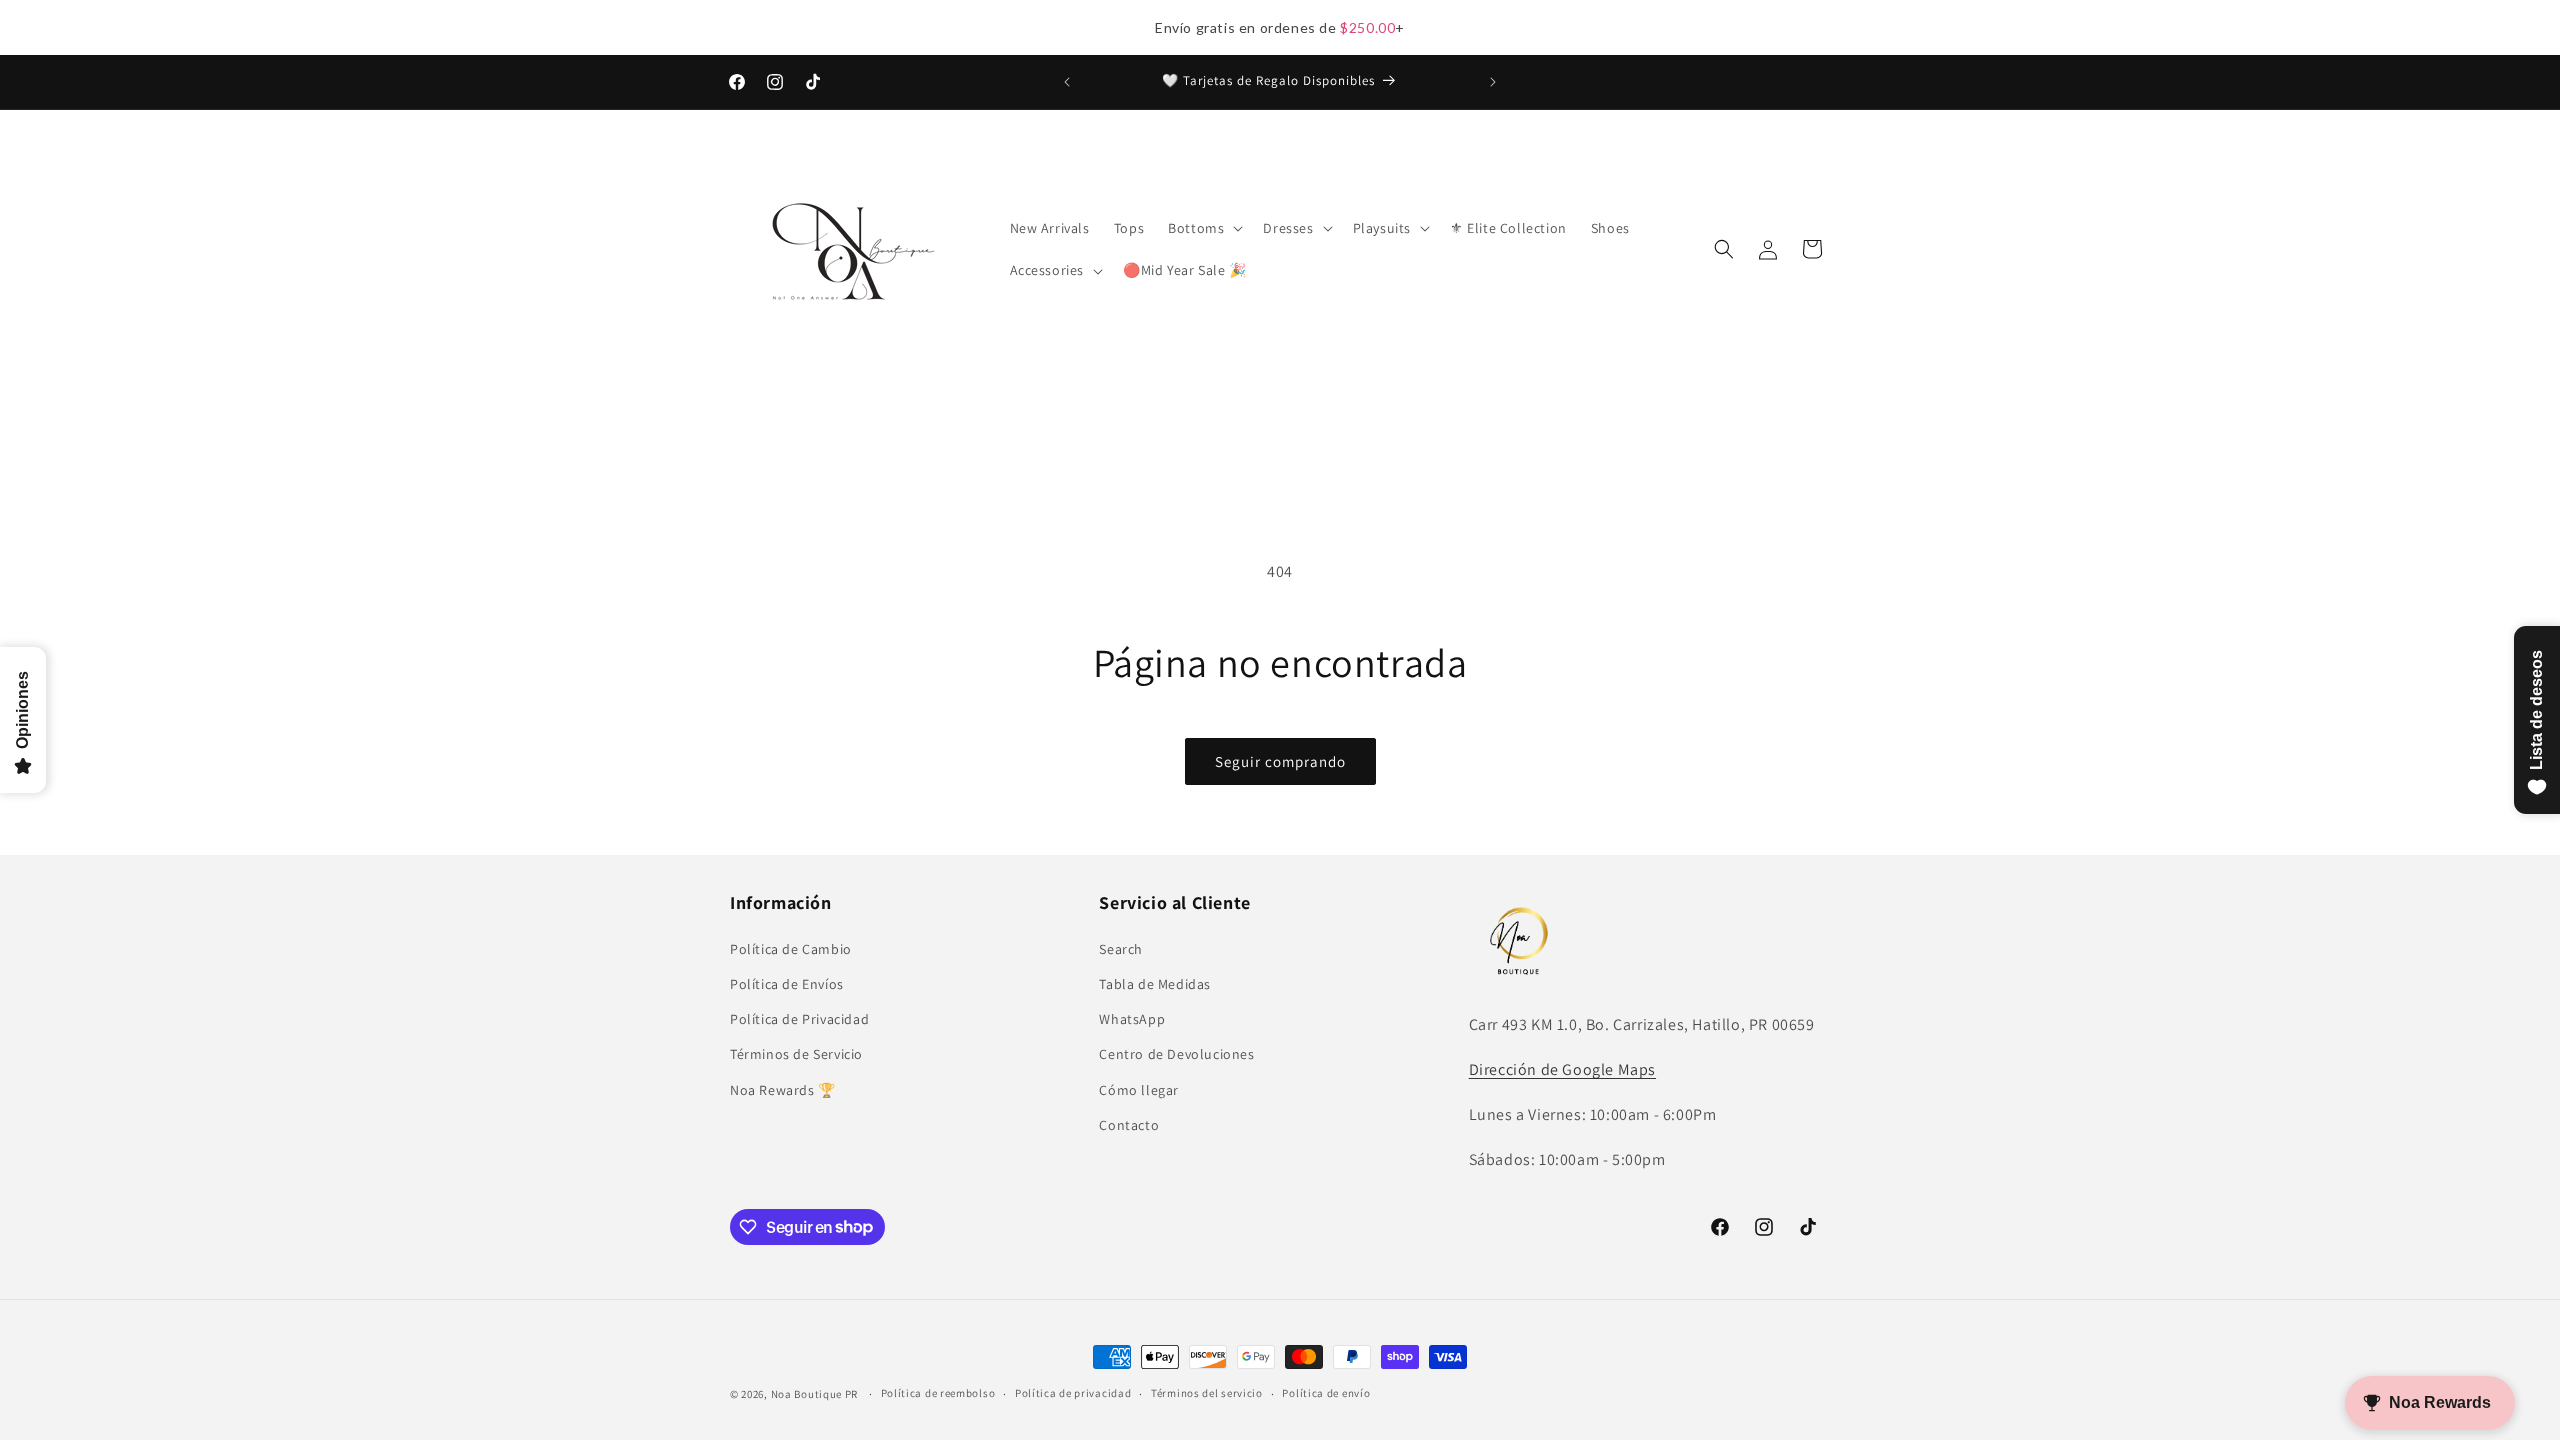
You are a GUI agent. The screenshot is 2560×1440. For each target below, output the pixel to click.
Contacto (1129, 1125)
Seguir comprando (1280, 761)
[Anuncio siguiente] (1493, 82)
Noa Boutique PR (815, 1394)
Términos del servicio (1207, 1393)
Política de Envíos (787, 984)
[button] (1203, 228)
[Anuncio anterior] (1067, 82)
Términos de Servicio (796, 1054)
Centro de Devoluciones (1176, 1054)
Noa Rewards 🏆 (783, 1090)
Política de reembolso (938, 1393)
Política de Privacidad (799, 1019)
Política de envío (1326, 1393)
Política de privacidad (1073, 1393)
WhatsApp (1132, 1019)
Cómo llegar (1139, 1090)
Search (1121, 949)
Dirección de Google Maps (1562, 1069)
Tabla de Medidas (1155, 984)
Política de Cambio (791, 949)
